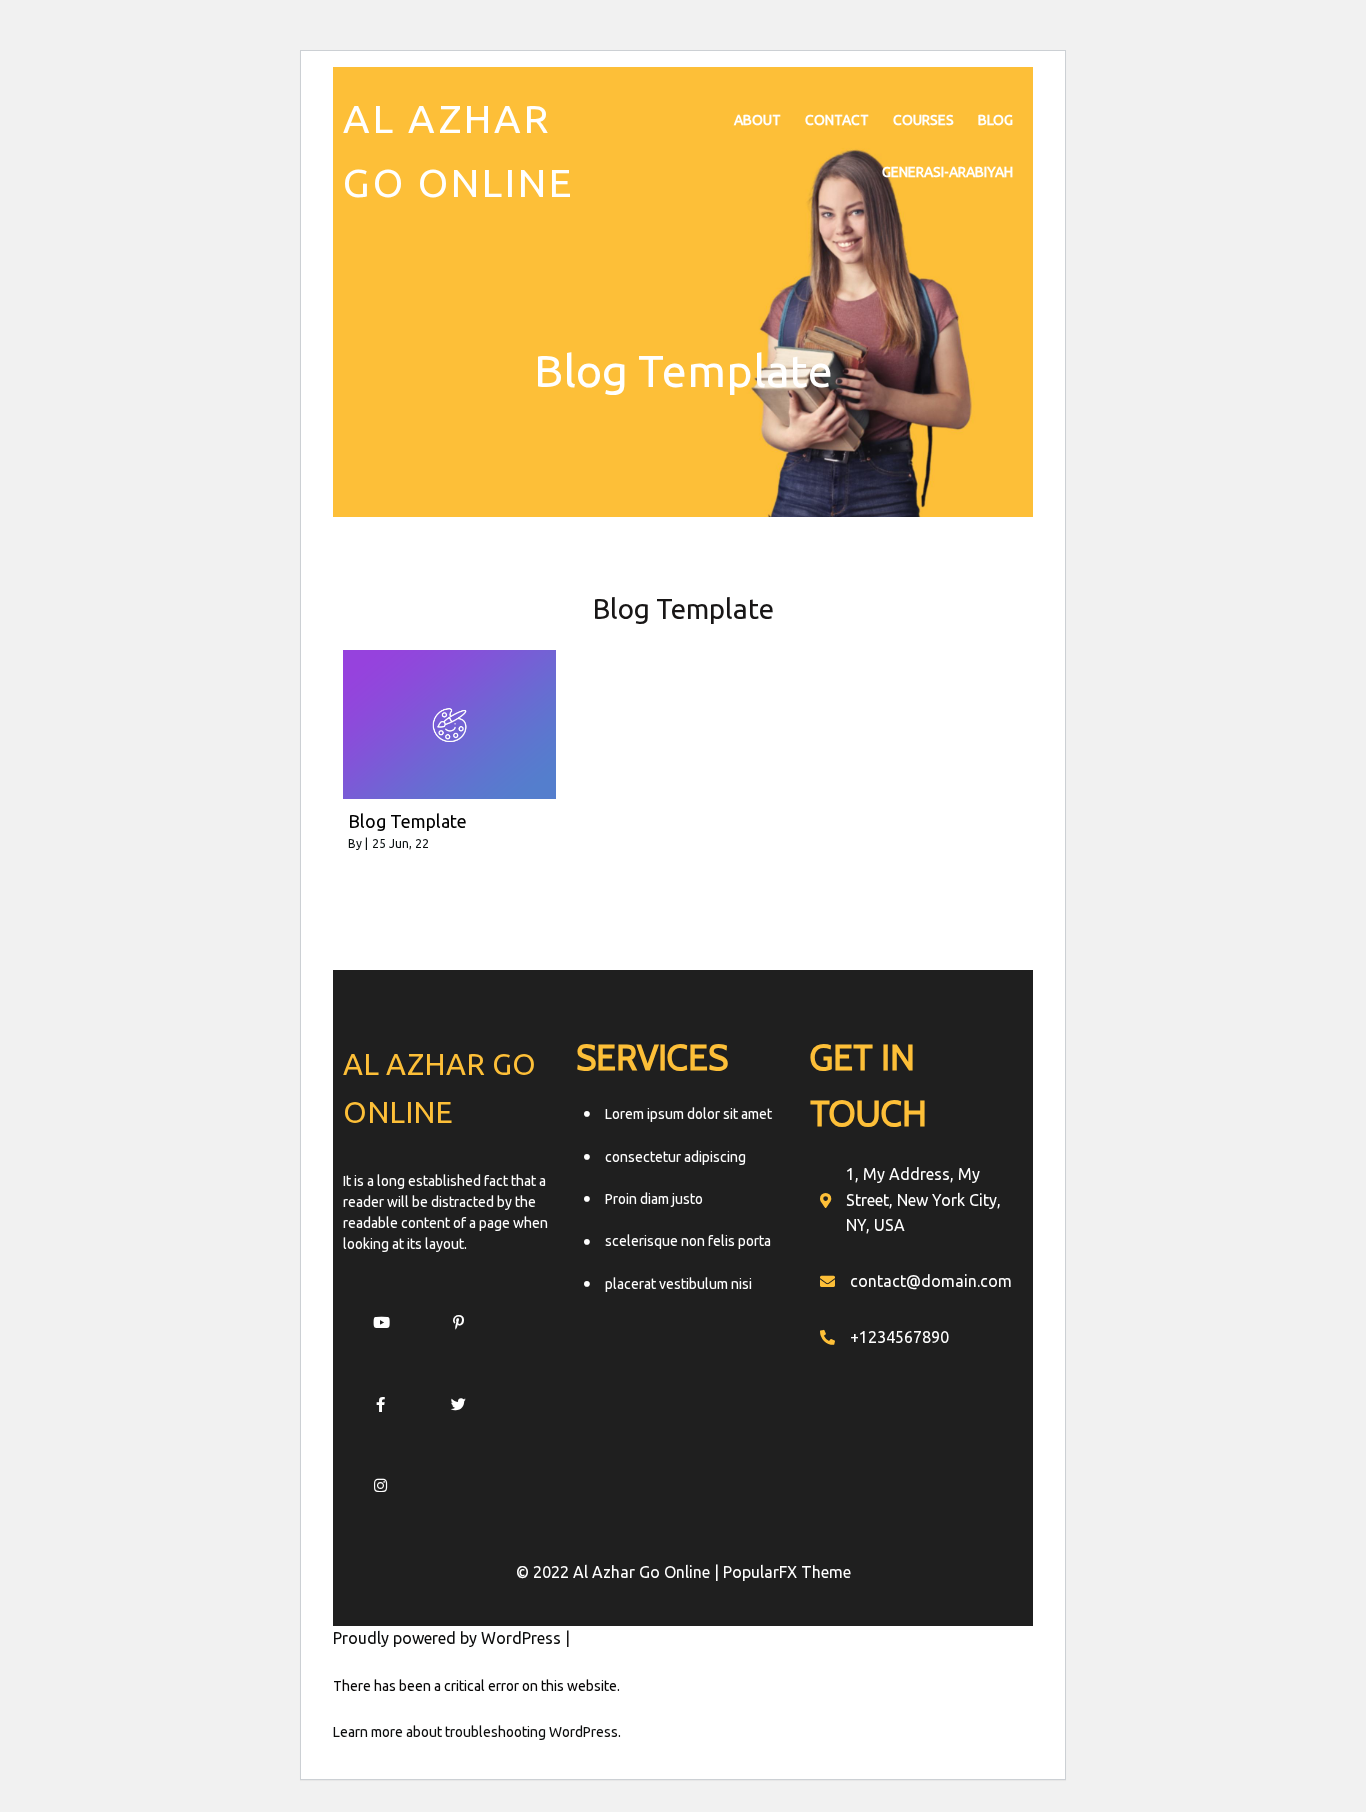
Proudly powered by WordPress (449, 1638)
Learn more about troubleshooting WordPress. (477, 1732)
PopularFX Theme (787, 1572)
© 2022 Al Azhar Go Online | (619, 1572)
